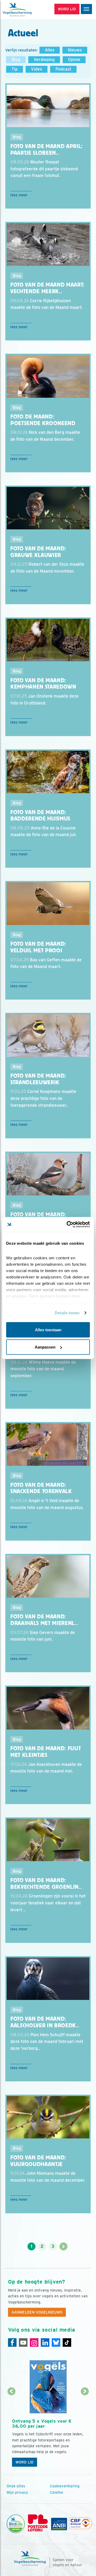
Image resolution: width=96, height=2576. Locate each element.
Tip (15, 69)
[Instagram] (34, 2342)
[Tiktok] (67, 2342)
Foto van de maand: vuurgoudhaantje (38, 2161)
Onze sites (16, 2486)
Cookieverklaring (65, 2486)
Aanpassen (45, 1347)
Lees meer (19, 195)
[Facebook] (12, 2342)
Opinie (74, 60)
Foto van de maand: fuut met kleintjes (46, 1752)
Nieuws (75, 50)
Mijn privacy (17, 2492)
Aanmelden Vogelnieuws (37, 2312)
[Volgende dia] (85, 2431)
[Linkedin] (45, 2342)
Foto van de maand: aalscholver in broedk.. (45, 2022)
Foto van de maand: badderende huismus (40, 816)
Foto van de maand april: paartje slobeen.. (47, 150)
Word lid (25, 2462)
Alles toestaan (48, 1330)
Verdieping (44, 60)
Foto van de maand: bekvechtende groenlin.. (46, 1884)
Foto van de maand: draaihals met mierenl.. (44, 1620)
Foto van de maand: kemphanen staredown (43, 684)
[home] (27, 10)
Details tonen (67, 1313)
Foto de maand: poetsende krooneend (43, 420)
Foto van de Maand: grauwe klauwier (38, 552)
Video (37, 69)
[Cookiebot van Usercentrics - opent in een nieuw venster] (68, 1225)
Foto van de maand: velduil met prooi (38, 947)
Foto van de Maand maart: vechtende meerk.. (47, 288)
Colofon (57, 2492)
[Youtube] (23, 2342)
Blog (16, 60)
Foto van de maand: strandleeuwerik (38, 1079)
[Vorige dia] (11, 2431)
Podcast (63, 69)
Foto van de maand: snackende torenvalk (41, 1488)
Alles (50, 50)
